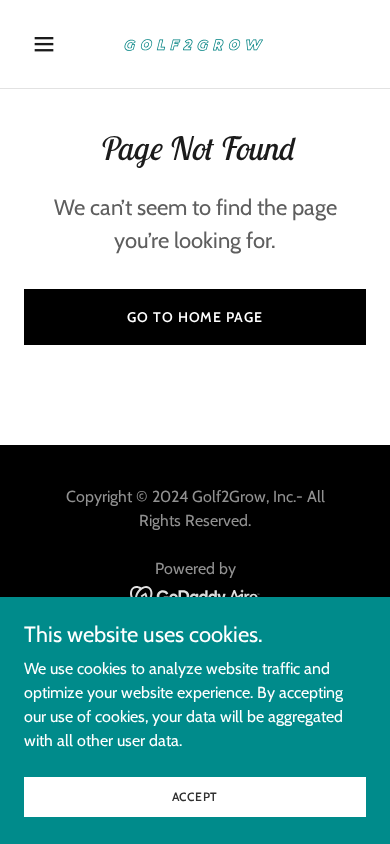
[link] (194, 44)
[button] (49, 44)
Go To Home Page (194, 317)
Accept (195, 796)
